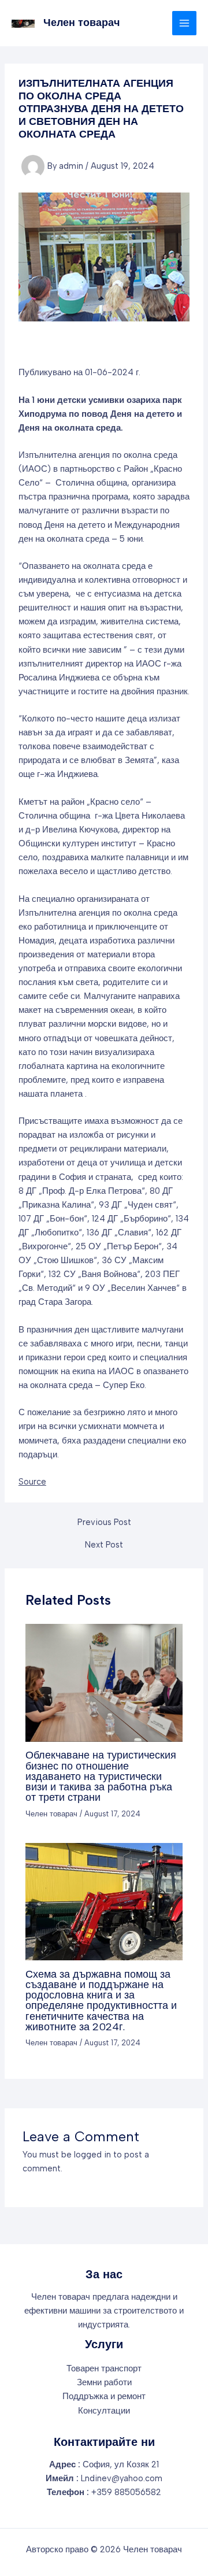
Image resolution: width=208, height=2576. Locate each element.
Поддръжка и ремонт (104, 2396)
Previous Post (104, 1522)
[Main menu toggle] (184, 23)
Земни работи (104, 2382)
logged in (92, 2155)
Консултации (104, 2411)
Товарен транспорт (104, 2368)
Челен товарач (81, 23)
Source (32, 1482)
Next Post (104, 1545)
